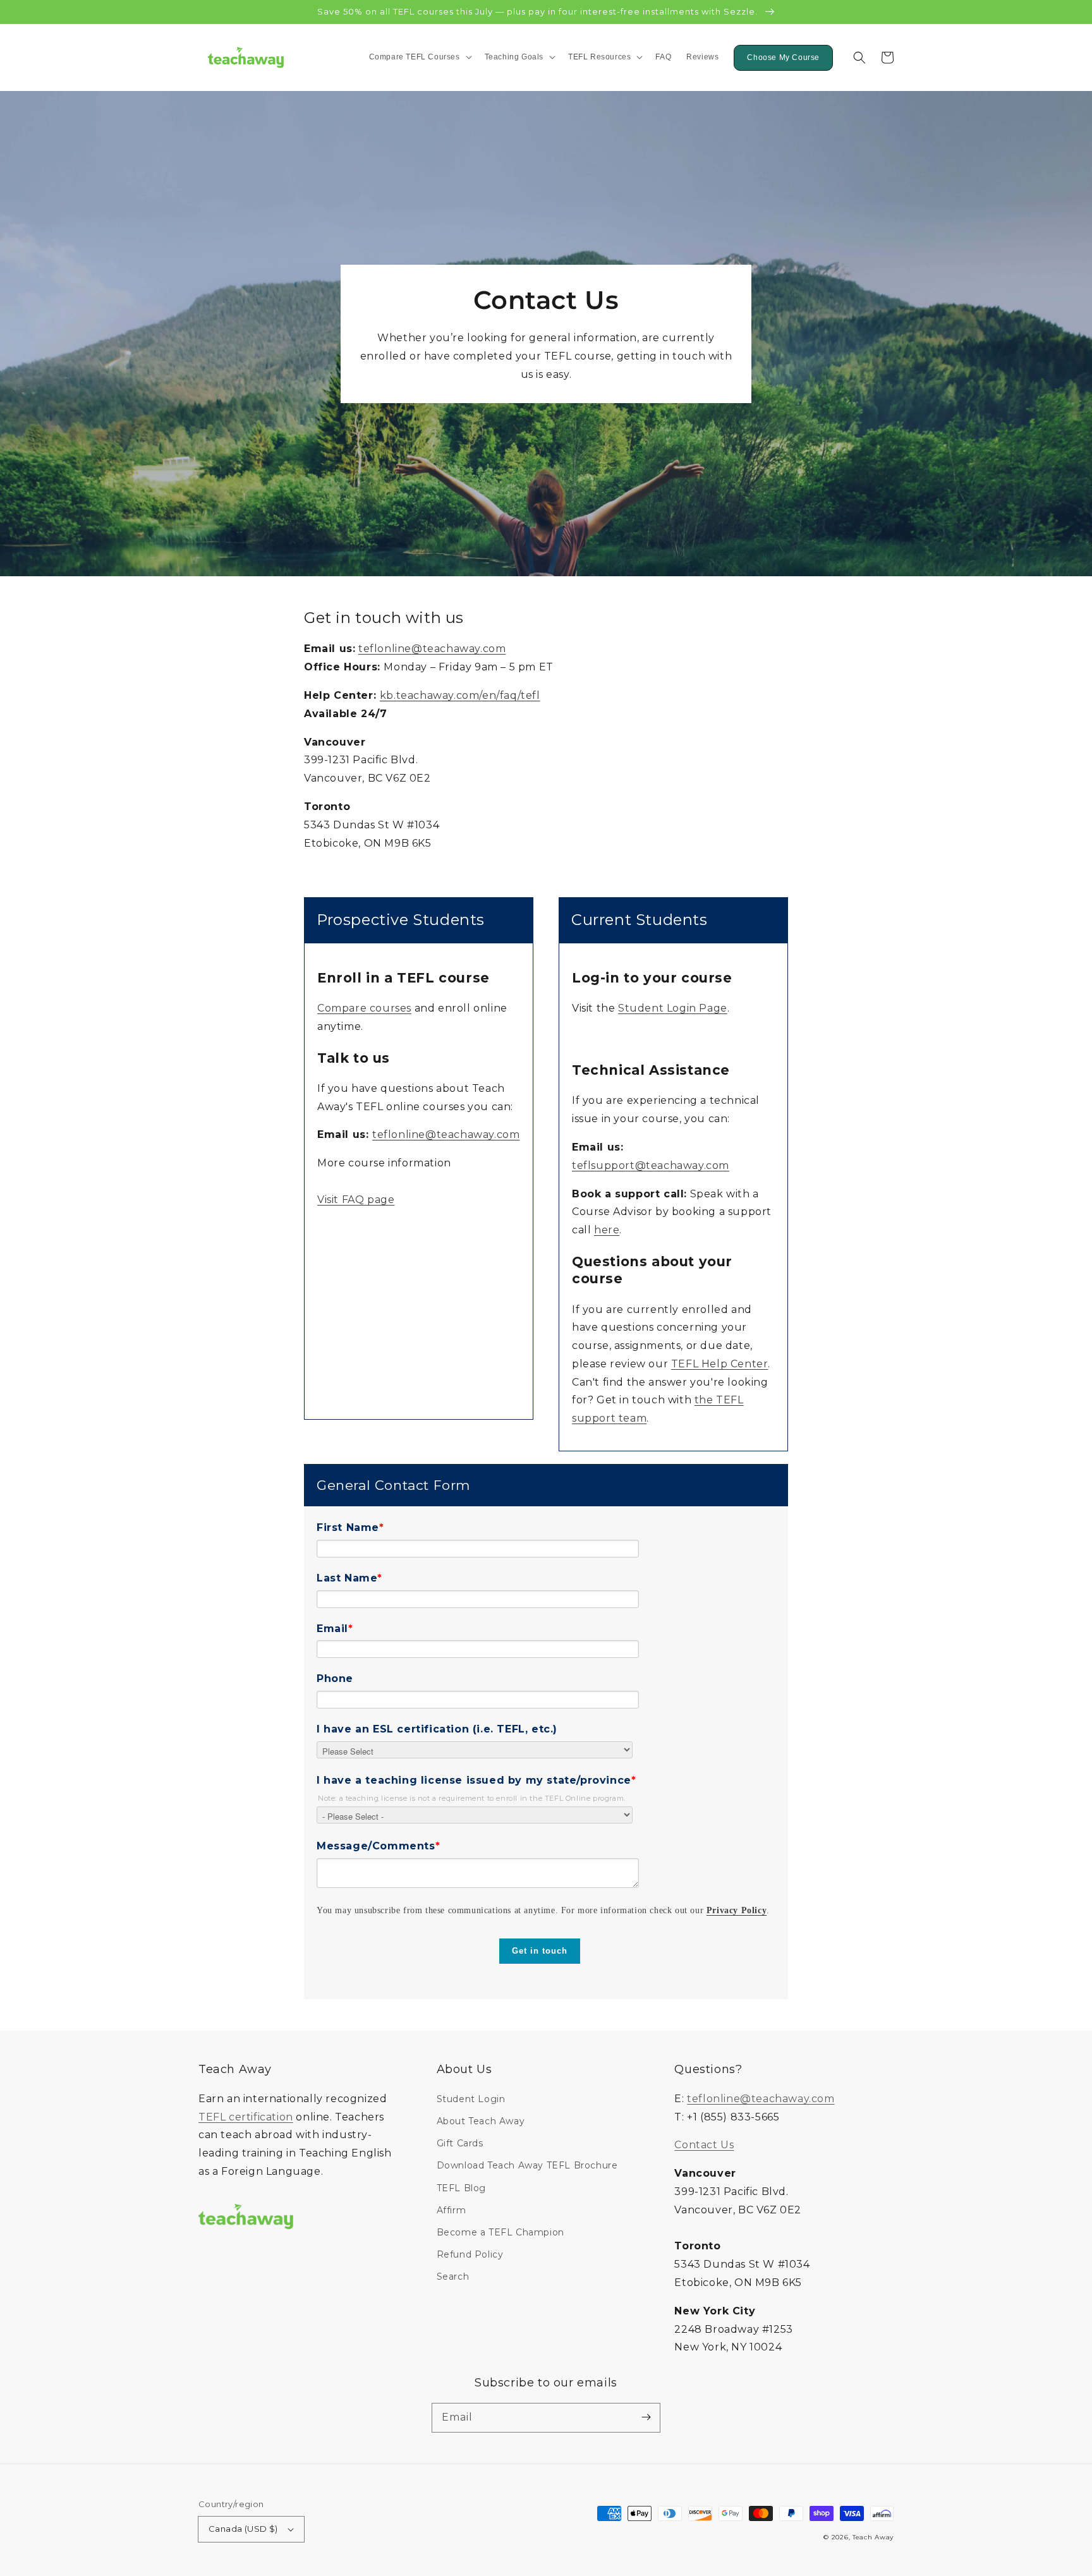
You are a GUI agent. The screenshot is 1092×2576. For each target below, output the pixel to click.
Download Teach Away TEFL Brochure (527, 2165)
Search (453, 2277)
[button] (859, 57)
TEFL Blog (461, 2188)
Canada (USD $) (243, 2529)
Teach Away (873, 2537)
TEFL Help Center (720, 1364)
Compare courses (364, 1008)
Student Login (471, 2099)
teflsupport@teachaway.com (651, 1165)
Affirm (452, 2210)
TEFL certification (246, 2117)
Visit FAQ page (356, 1200)
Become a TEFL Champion (500, 2232)
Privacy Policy (737, 1910)
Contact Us (704, 2145)
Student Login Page (673, 1008)
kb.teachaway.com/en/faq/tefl (460, 695)
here (607, 1230)
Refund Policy (470, 2254)
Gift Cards (460, 2143)
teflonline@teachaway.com (432, 649)
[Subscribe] (646, 2417)
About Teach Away (481, 2121)
